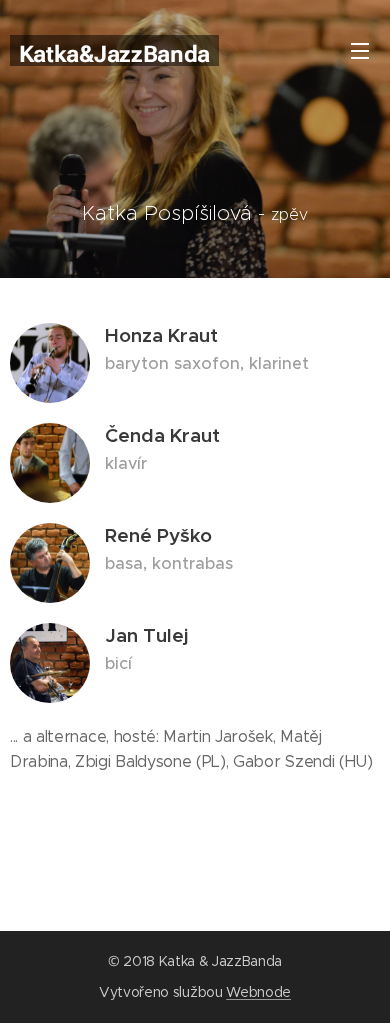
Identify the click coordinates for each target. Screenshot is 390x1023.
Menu (360, 50)
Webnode (258, 992)
